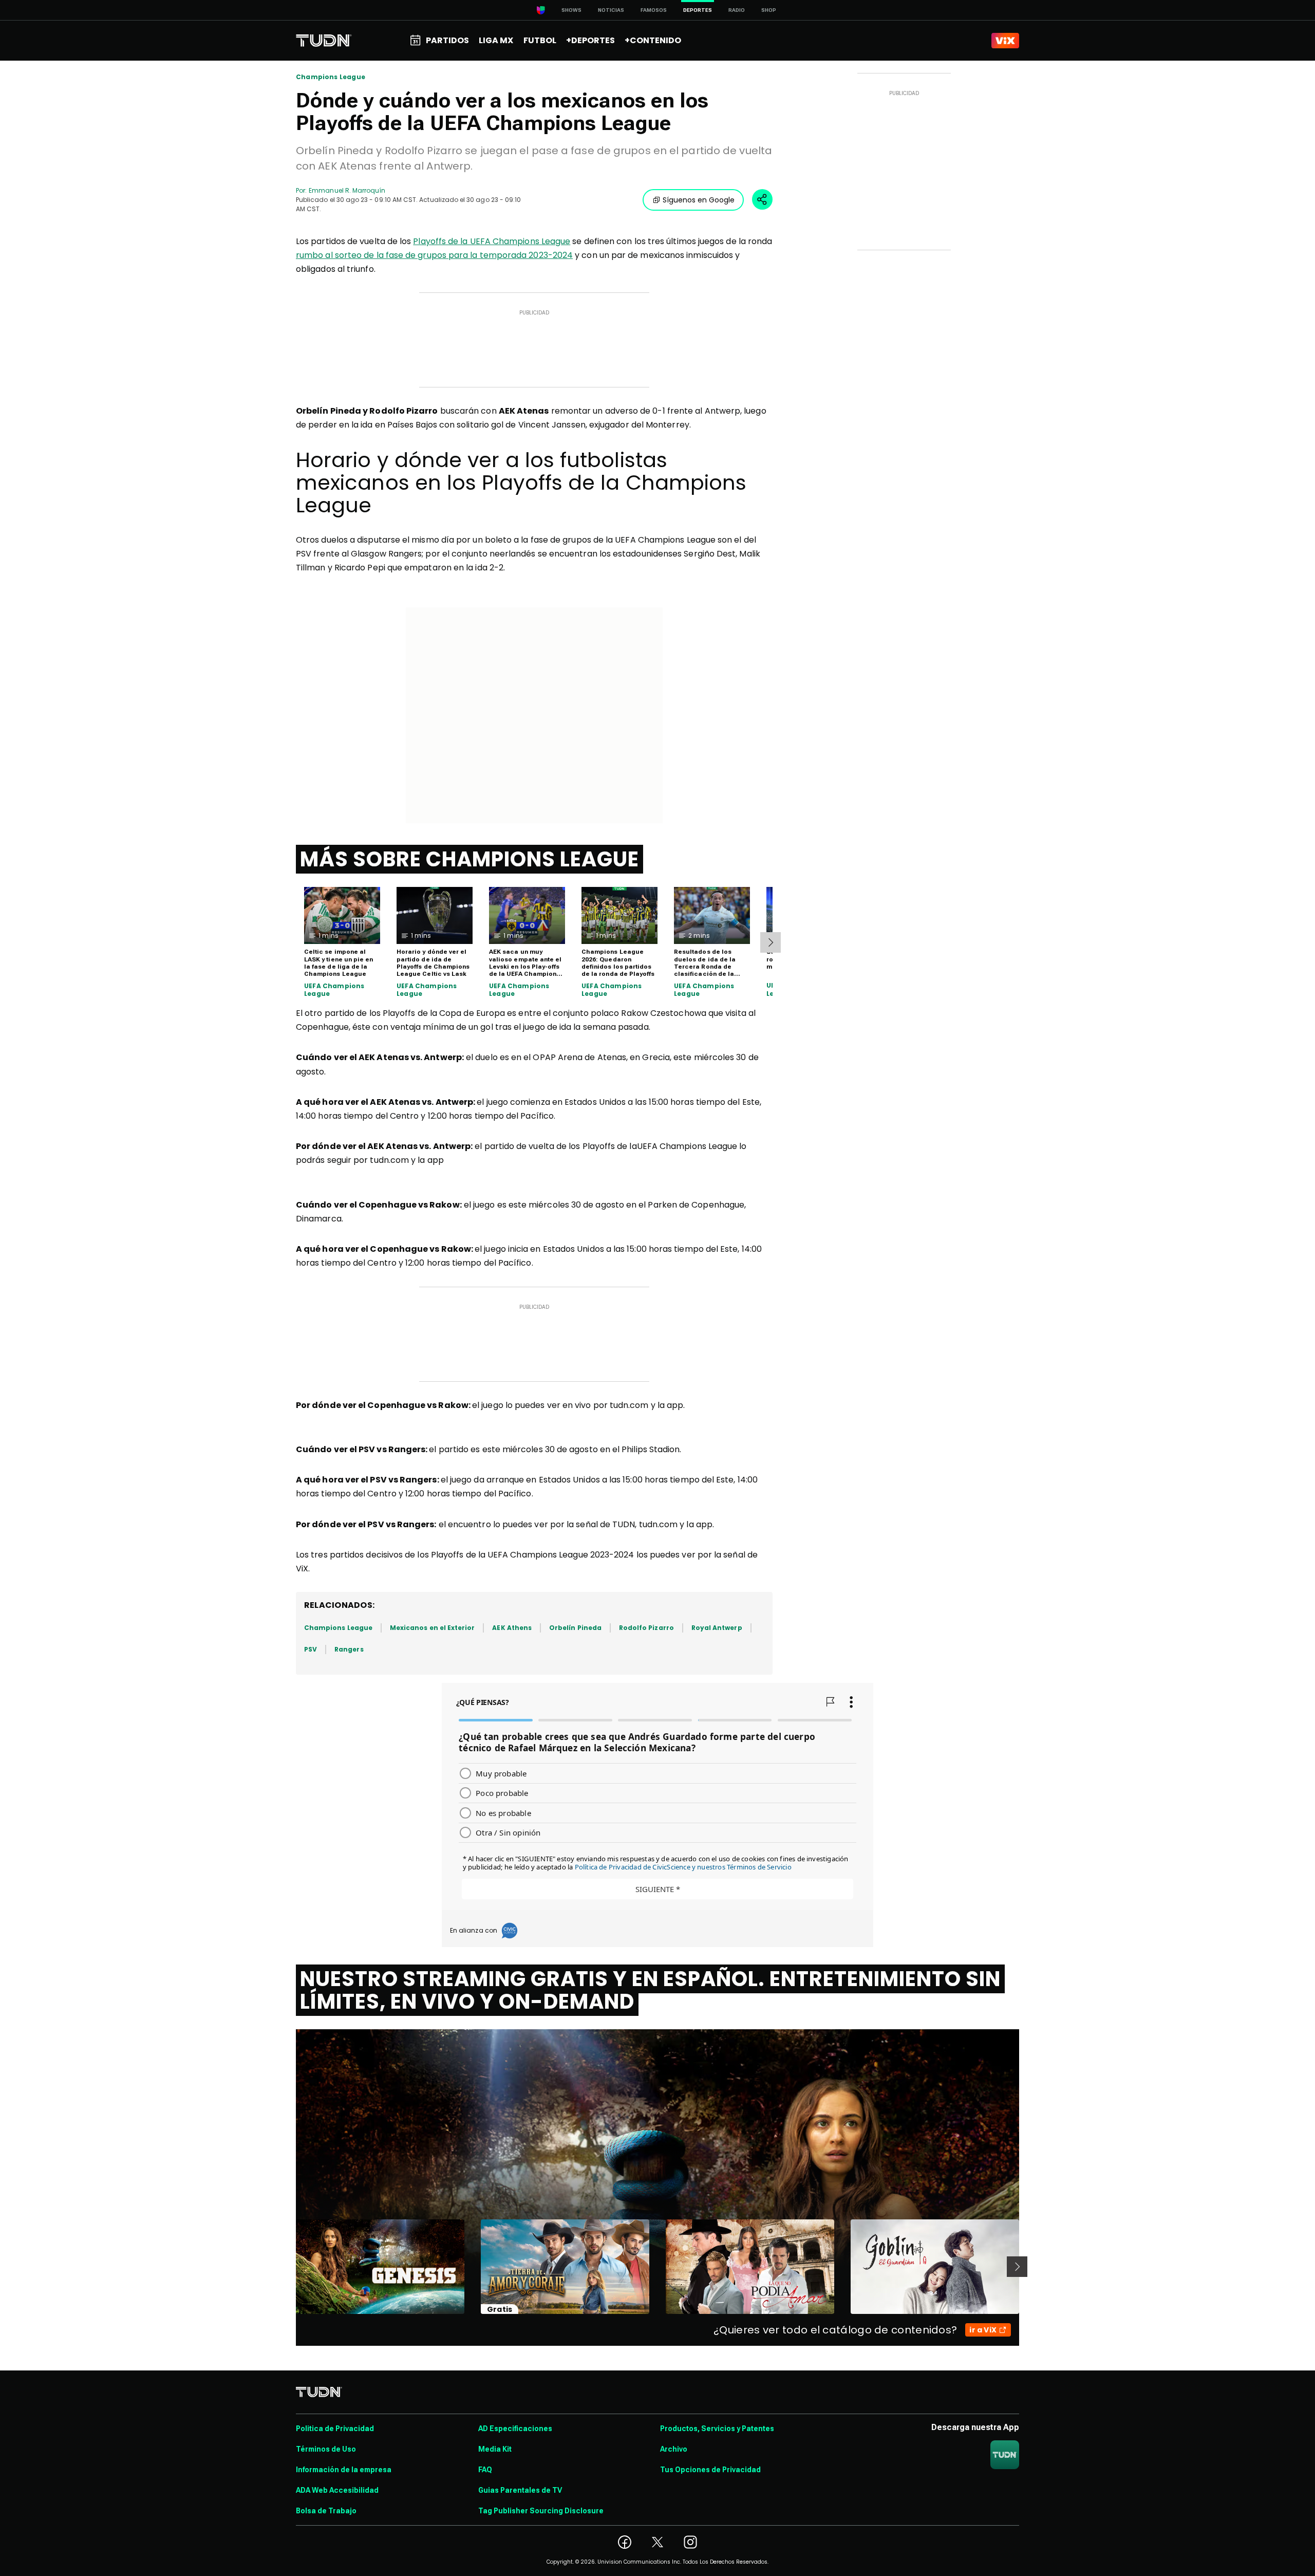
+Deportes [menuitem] (590, 40)
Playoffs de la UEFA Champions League (492, 241)
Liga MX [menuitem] (496, 40)
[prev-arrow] (289, 2267)
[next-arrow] (771, 942)
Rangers (349, 1649)
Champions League (331, 77)
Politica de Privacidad (335, 2429)
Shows (571, 10)
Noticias (611, 10)
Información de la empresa (344, 2470)
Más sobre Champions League (469, 859)
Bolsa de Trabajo (326, 2511)
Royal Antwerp (717, 1628)
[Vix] (1005, 41)
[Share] (762, 199)
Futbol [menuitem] (540, 40)
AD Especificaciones (515, 2429)
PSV (311, 1649)
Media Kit (495, 2449)
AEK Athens (512, 1628)
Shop (769, 10)
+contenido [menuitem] (653, 40)
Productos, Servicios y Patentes (717, 2429)
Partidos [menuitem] (447, 40)
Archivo (674, 2449)
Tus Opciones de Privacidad (710, 2470)
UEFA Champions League (334, 990)
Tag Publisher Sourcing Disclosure (541, 2511)
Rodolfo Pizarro (646, 1628)
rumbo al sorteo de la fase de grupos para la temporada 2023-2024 (434, 255)
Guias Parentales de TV (520, 2490)
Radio (737, 10)
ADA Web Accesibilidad (337, 2490)
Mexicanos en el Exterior (432, 1628)
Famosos (654, 10)
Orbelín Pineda (575, 1628)
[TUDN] (324, 41)
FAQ (485, 2470)
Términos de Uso (326, 2449)
